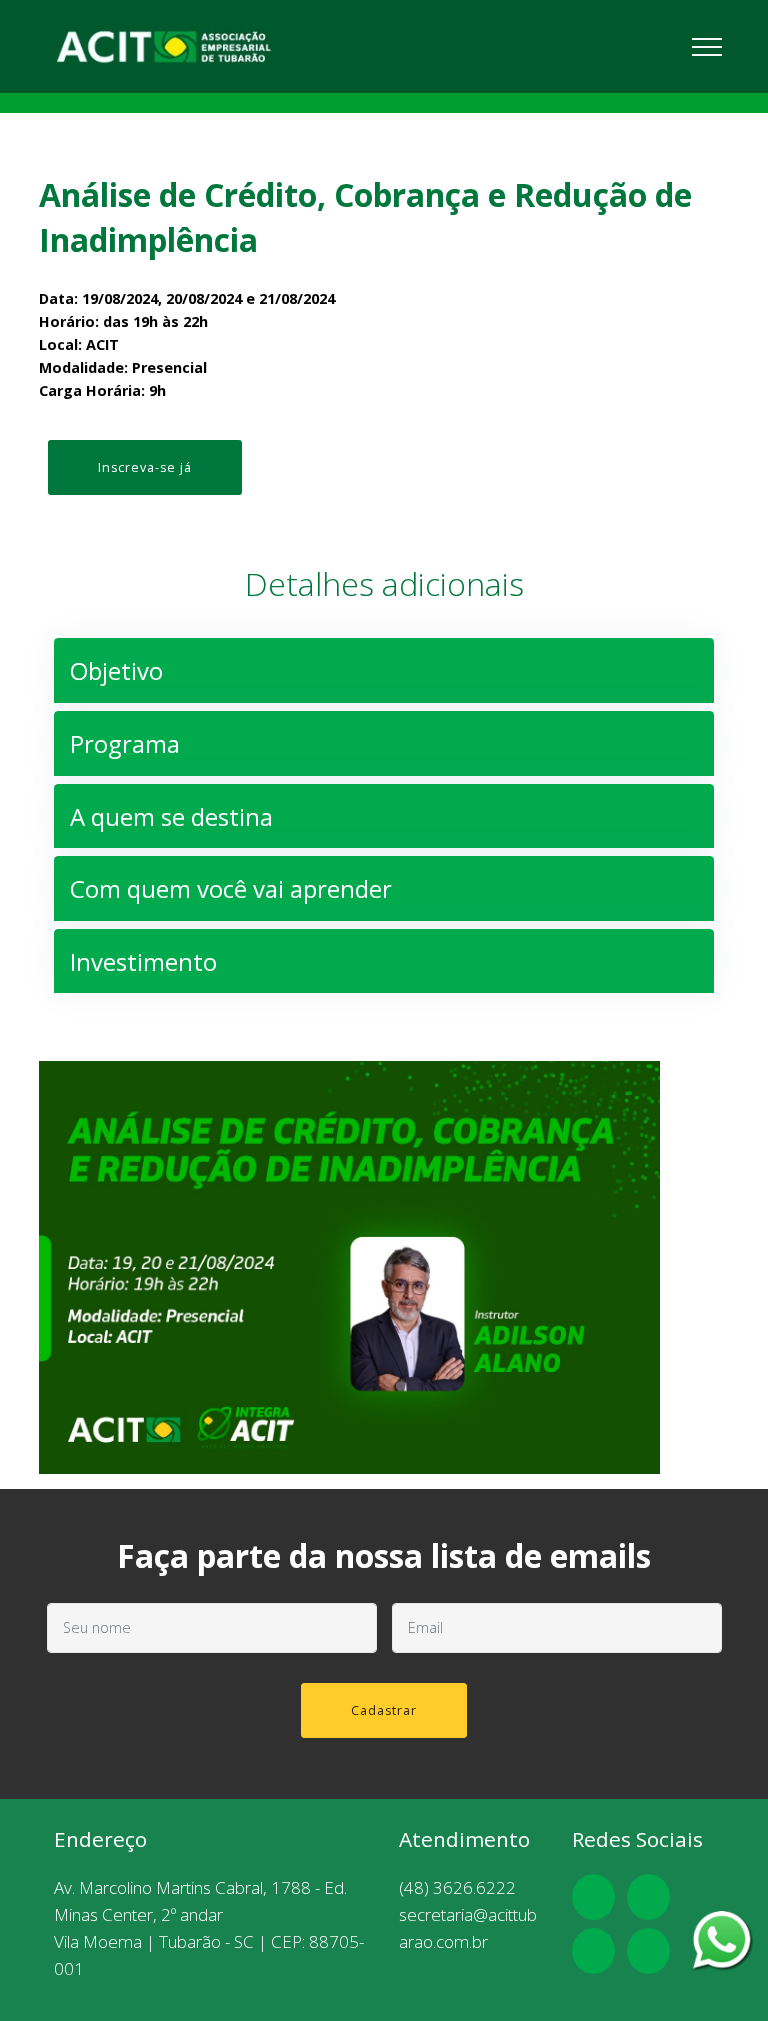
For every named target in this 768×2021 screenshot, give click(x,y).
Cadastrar (384, 1710)
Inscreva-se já (145, 467)
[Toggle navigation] (707, 46)
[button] (384, 671)
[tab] (384, 671)
